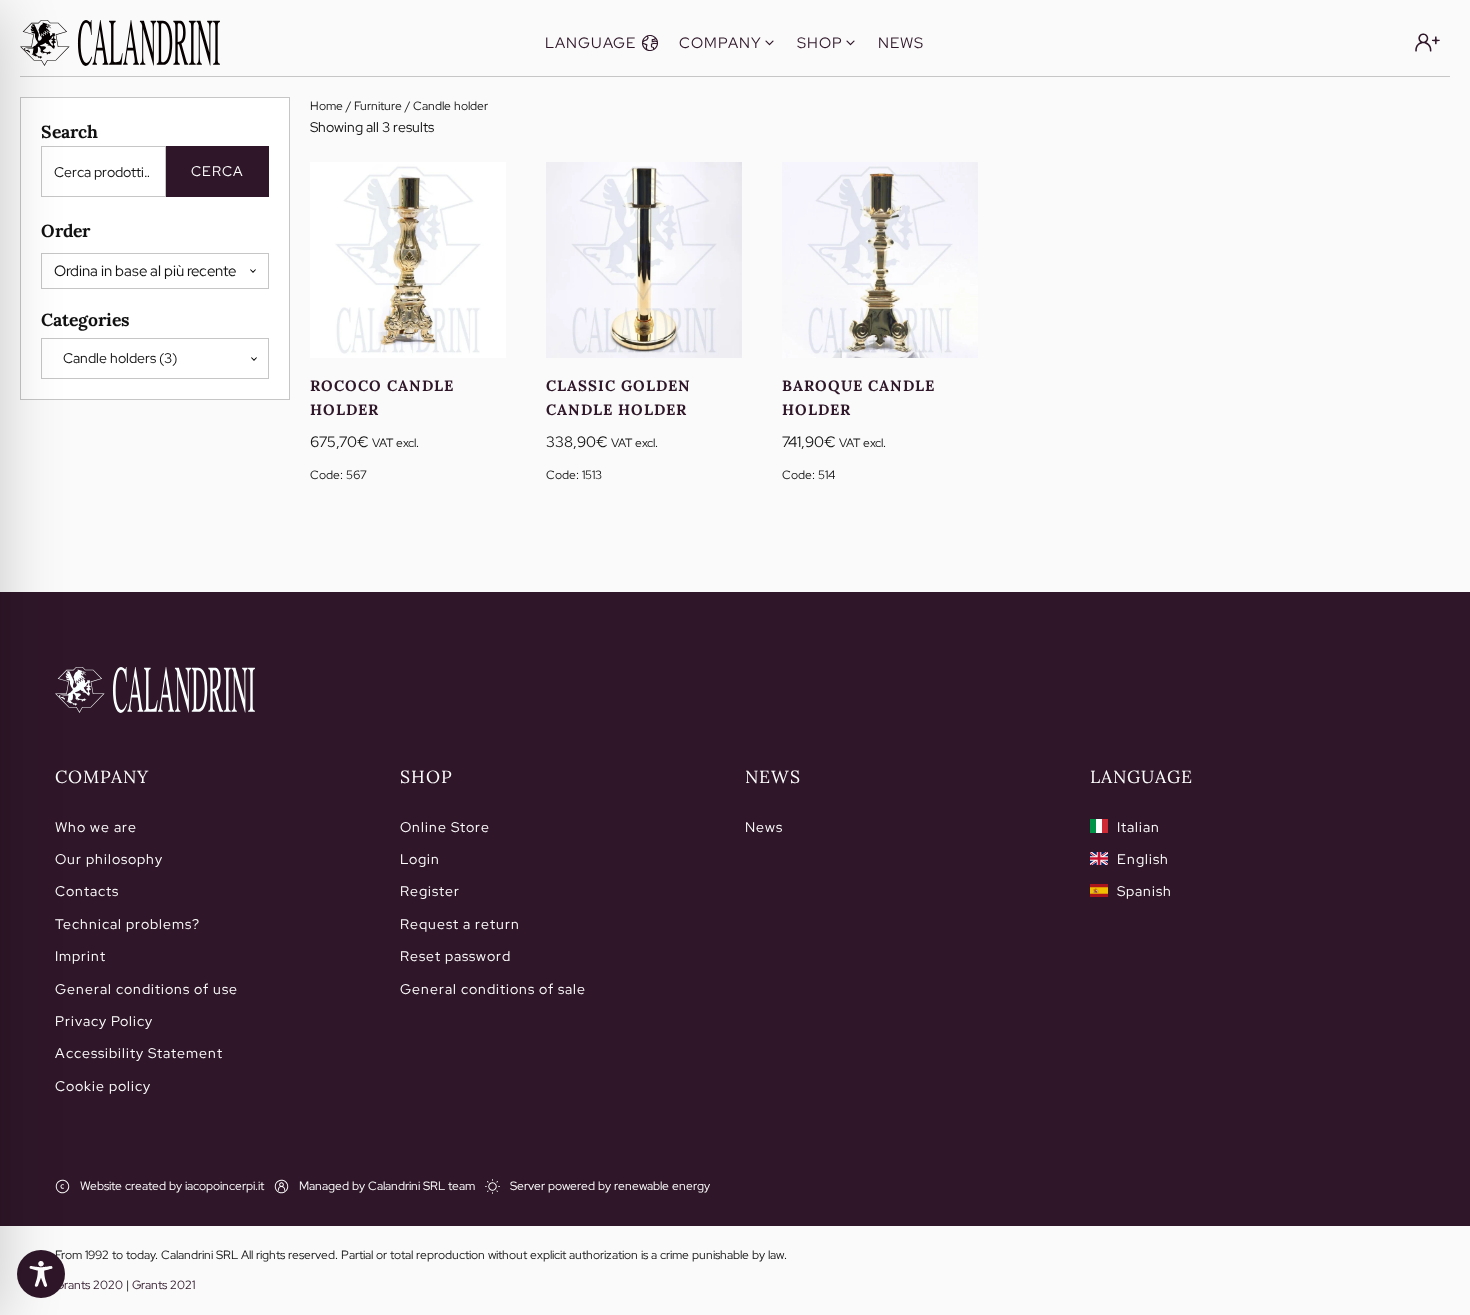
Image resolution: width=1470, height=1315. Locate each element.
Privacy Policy (104, 1021)
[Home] (155, 690)
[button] (602, 43)
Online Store (445, 827)
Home (326, 106)
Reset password (455, 956)
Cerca (217, 171)
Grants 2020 (89, 1285)
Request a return (460, 924)
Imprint (80, 956)
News (764, 827)
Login (420, 859)
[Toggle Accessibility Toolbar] (41, 1274)
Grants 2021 (163, 1285)
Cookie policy (103, 1086)
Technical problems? (127, 924)
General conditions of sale (493, 989)
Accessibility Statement (139, 1053)
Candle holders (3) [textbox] (115, 358)
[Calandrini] (120, 43)
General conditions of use (146, 989)
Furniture (378, 106)
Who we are (96, 827)
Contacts (87, 891)
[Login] (1427, 42)
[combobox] (155, 358)
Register (430, 891)
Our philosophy (109, 859)
